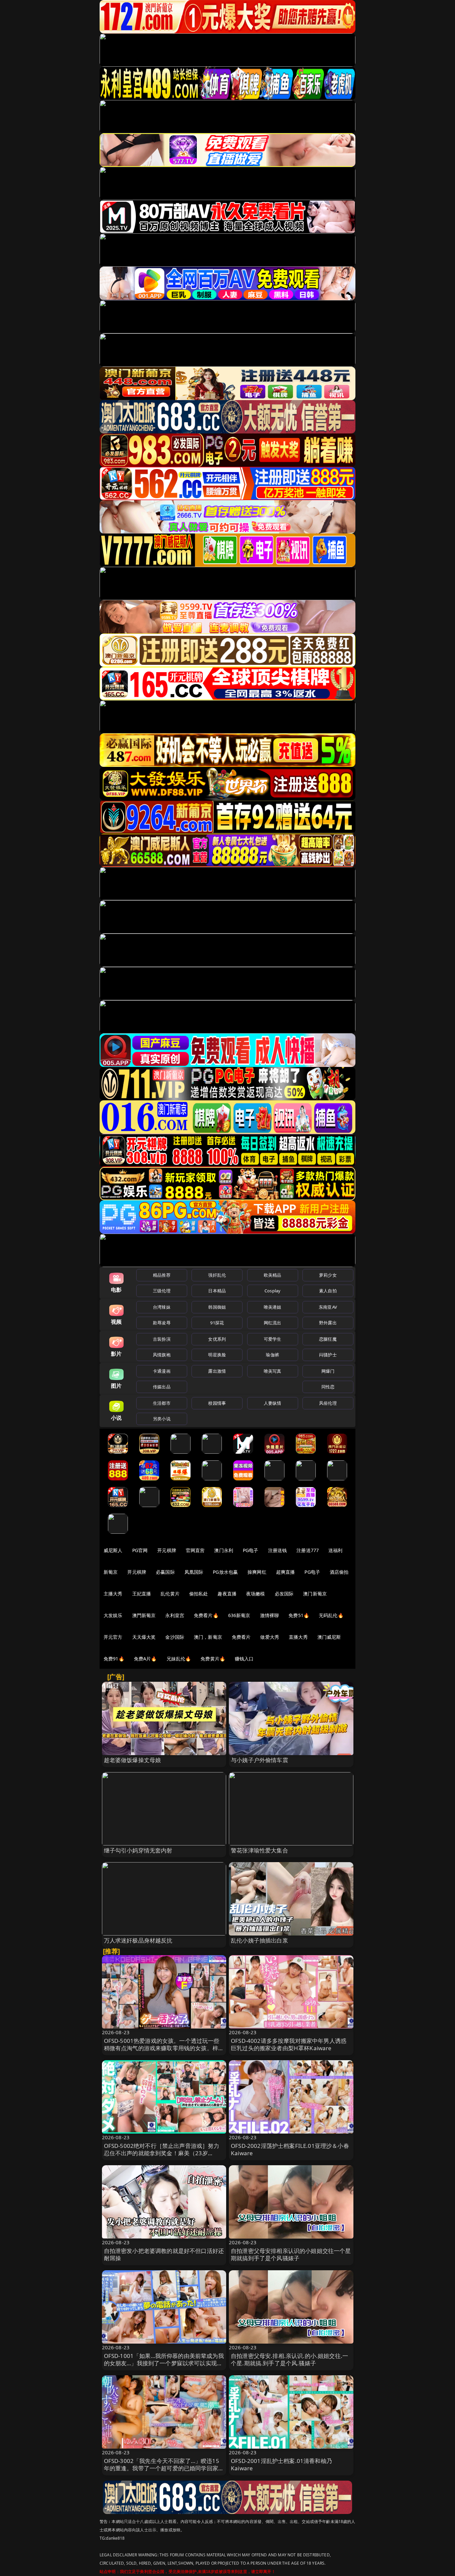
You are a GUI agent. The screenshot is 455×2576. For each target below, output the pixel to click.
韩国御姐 (217, 1307)
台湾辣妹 (162, 1307)
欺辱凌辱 (162, 1323)
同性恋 (328, 1387)
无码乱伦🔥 (331, 1615)
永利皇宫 (175, 1615)
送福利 (335, 1550)
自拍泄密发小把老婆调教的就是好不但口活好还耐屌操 (164, 2254)
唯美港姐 (273, 1307)
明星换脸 (217, 1355)
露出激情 (217, 1371)
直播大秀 (298, 1637)
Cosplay (272, 1291)
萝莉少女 (328, 1275)
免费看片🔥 (206, 1615)
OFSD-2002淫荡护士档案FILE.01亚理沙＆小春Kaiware (290, 2149)
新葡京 (111, 1572)
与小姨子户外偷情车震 (259, 1760)
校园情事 (217, 1403)
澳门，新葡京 (208, 1637)
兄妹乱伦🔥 (179, 1659)
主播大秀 (113, 1594)
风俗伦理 (328, 1403)
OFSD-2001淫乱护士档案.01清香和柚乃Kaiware (281, 2464)
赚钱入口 (244, 1659)
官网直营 (195, 1550)
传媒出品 (162, 1387)
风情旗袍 (162, 1355)
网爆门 (328, 1371)
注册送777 (308, 1550)
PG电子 (251, 1550)
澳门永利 (224, 1550)
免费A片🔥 (145, 1659)
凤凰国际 (194, 1572)
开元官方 (113, 1637)
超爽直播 (286, 1572)
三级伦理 (162, 1291)
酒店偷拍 (339, 1572)
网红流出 (273, 1323)
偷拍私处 (199, 1594)
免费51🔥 (299, 1615)
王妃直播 (142, 1594)
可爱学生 (273, 1339)
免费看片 (241, 1637)
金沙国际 (175, 1637)
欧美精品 (273, 1275)
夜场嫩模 (256, 1594)
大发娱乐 (113, 1615)
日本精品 (217, 1291)
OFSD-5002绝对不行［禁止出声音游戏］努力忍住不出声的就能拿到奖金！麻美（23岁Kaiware (162, 2153)
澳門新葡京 (144, 1615)
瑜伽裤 (272, 1355)
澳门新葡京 (315, 1594)
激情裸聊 (270, 1615)
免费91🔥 (114, 1659)
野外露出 (328, 1323)
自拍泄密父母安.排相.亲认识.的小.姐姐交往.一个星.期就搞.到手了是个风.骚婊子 (289, 2359)
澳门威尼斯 (329, 1637)
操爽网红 (257, 1572)
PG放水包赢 (225, 1572)
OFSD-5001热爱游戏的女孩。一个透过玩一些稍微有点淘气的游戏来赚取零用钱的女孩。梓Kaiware (162, 2048)
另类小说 (162, 1419)
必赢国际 (165, 1572)
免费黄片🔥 (213, 1659)
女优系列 (217, 1339)
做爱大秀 (270, 1637)
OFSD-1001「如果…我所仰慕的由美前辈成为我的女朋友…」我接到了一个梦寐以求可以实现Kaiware (164, 2363)
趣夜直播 (227, 1594)
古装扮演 (162, 1339)
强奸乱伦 (217, 1275)
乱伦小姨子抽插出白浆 (259, 1940)
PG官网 (140, 1550)
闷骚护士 (328, 1355)
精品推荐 (162, 1275)
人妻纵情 (273, 1403)
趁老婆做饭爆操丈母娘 (133, 1760)
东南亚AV (328, 1307)
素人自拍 (328, 1291)
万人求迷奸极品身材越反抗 (138, 1940)
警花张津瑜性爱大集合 (259, 1850)
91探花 (217, 1323)
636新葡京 (239, 1615)
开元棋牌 (167, 1550)
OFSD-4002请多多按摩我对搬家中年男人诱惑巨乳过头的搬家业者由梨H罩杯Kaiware (289, 2044)
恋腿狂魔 (328, 1339)
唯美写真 (273, 1371)
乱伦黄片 (170, 1594)
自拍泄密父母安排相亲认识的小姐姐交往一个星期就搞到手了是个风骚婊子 (291, 2254)
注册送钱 (278, 1550)
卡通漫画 (162, 1371)
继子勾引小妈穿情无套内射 (138, 1850)
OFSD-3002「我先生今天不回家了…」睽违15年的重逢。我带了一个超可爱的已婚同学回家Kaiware (162, 2468)
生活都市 (162, 1403)
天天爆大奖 (144, 1637)
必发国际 (284, 1594)
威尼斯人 (113, 1550)
